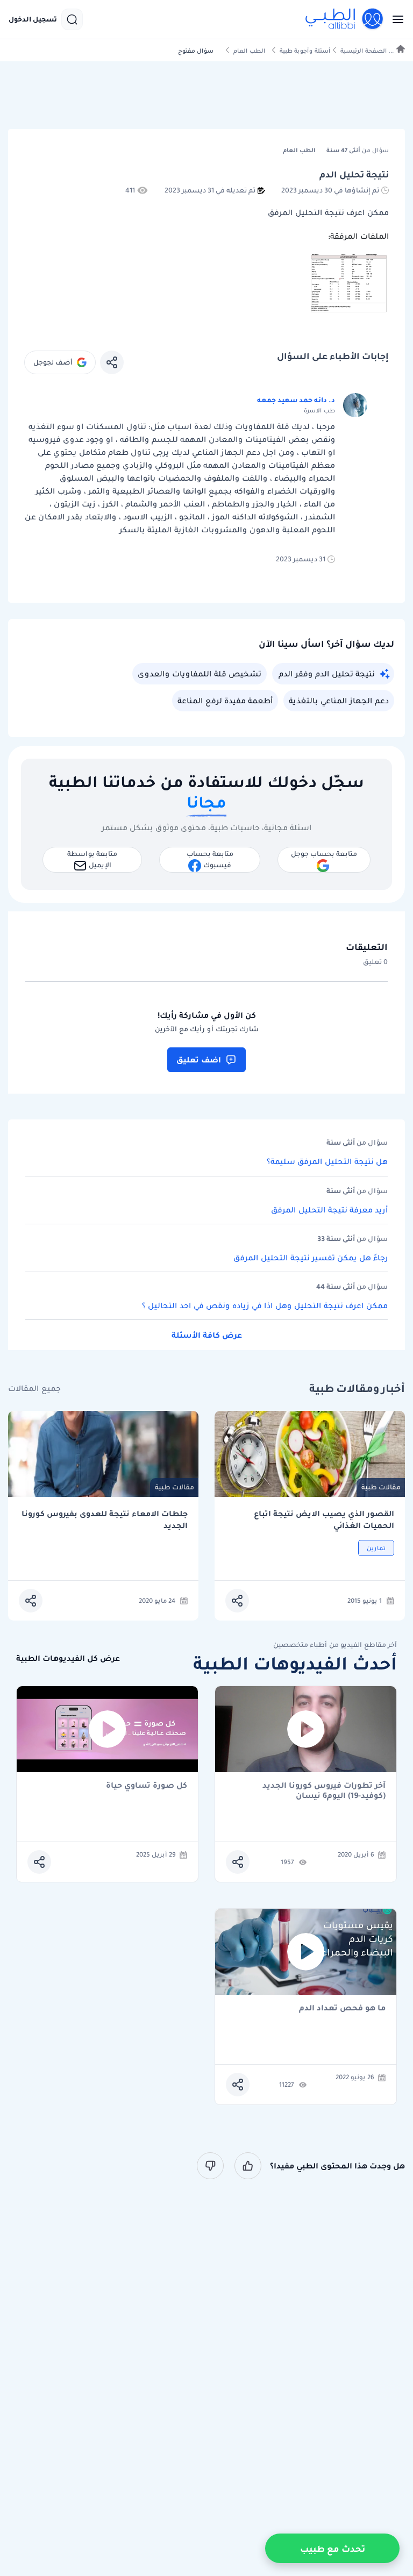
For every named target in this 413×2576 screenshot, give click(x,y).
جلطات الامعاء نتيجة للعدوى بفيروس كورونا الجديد (105, 1520)
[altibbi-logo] (345, 19)
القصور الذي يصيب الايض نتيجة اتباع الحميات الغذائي (324, 1520)
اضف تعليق (199, 1060)
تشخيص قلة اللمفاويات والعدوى (200, 674)
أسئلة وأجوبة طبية (305, 51)
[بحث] (72, 19)
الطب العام (249, 51)
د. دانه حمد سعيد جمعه (296, 400)
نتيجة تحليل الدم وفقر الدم (327, 674)
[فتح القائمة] (395, 19)
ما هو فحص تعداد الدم (342, 2008)
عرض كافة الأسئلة (207, 1335)
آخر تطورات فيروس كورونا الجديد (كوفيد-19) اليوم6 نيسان (324, 1790)
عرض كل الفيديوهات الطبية (68, 1658)
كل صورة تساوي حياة (147, 1786)
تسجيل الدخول (33, 19)
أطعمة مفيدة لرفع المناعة (225, 701)
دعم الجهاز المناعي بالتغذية (339, 701)
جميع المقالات (34, 1389)
